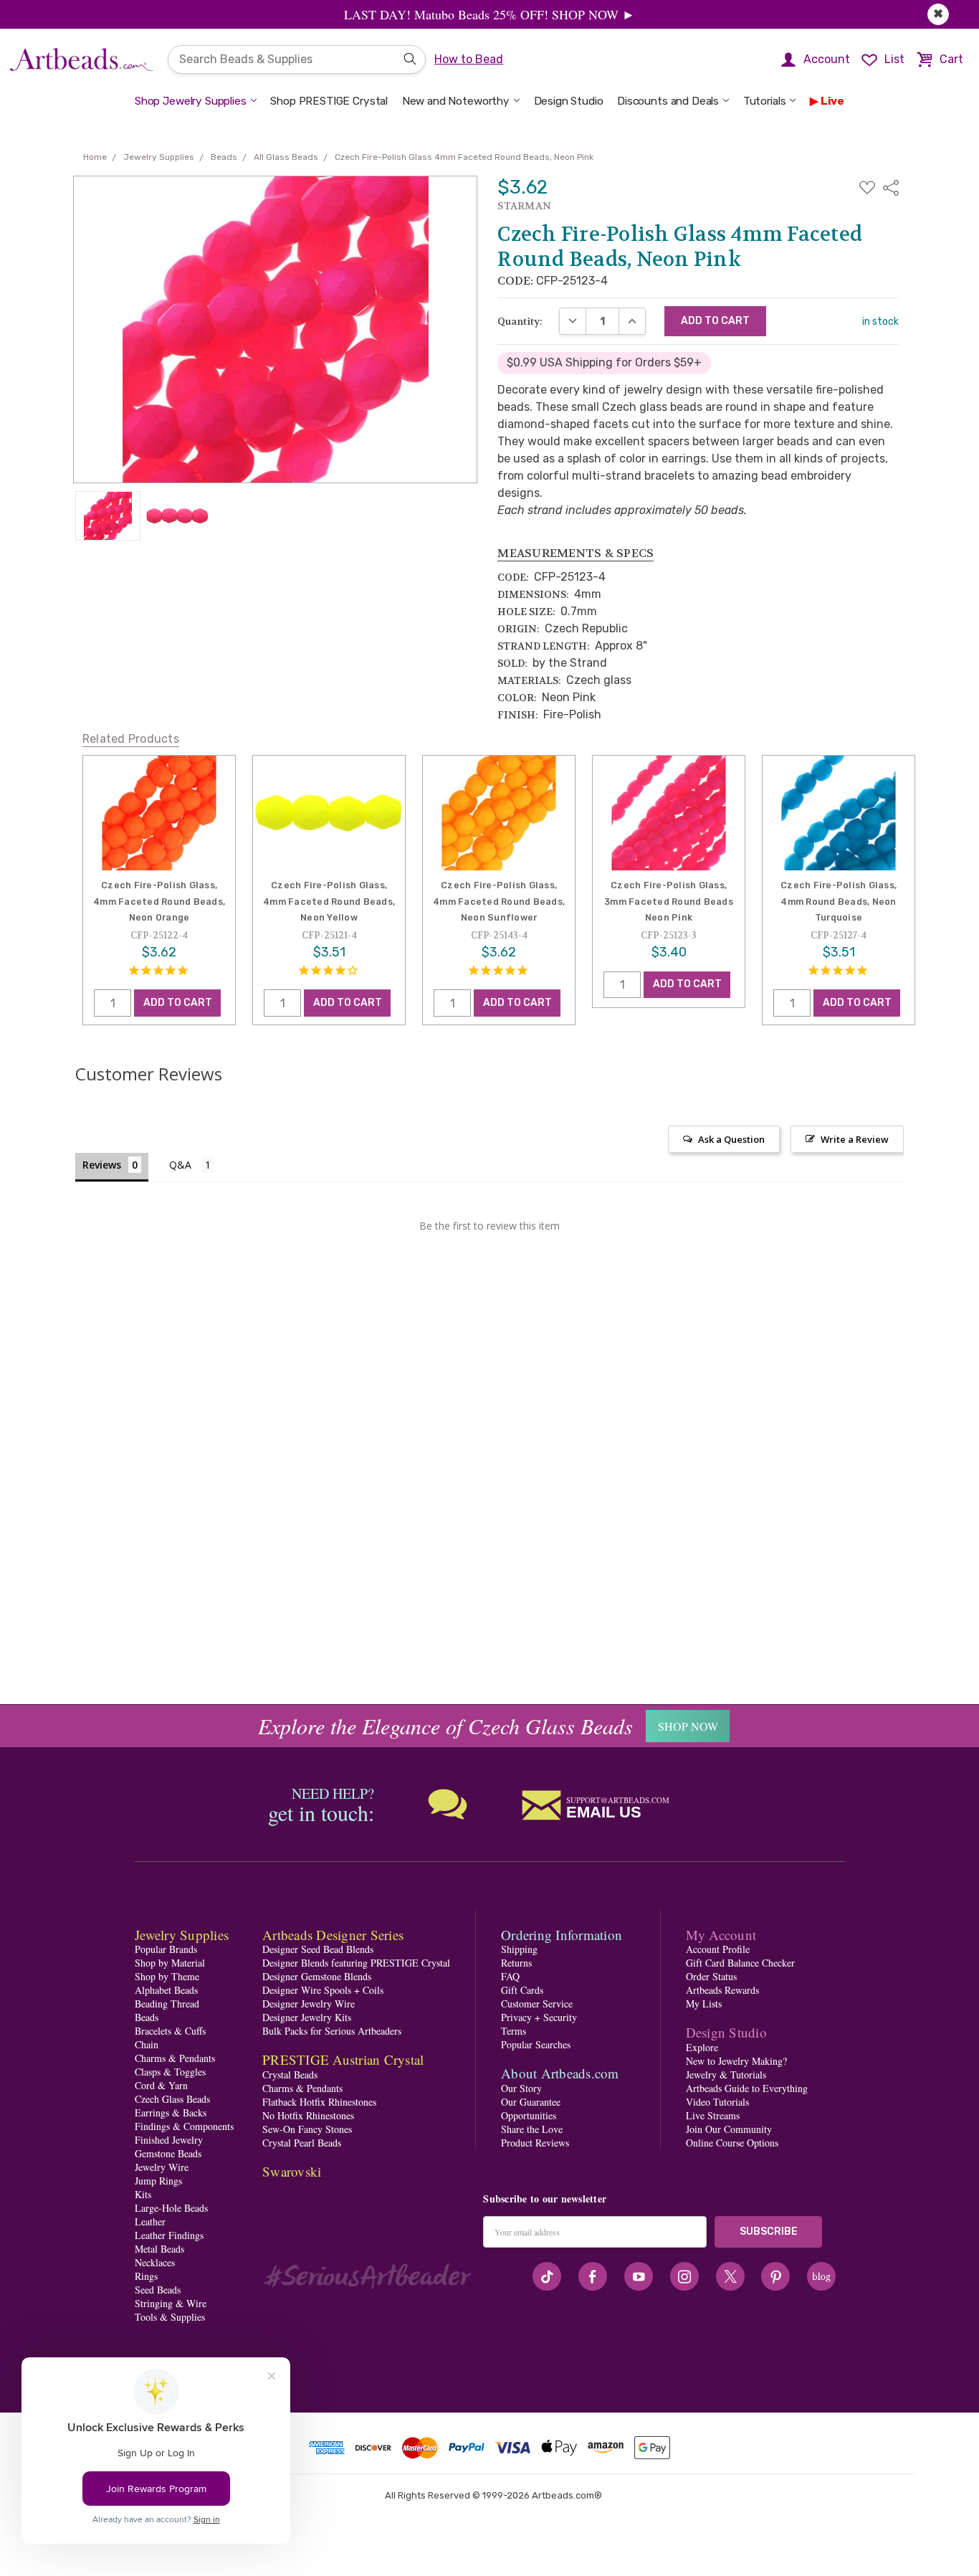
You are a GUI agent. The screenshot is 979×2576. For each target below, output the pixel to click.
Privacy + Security (539, 2017)
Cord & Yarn (161, 2085)
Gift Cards (522, 1990)
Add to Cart (178, 1003)
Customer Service (537, 2004)
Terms (514, 2031)
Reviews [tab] (102, 1165)
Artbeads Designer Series (333, 1935)
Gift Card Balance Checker (740, 1963)
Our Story (521, 2088)
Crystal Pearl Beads (302, 2143)
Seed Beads (158, 2290)
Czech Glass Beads (172, 2099)
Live (832, 101)
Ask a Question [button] (731, 1139)
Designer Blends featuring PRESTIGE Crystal (356, 1963)
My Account (721, 1935)
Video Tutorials (717, 2102)
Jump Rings (158, 2181)
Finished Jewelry (169, 2140)
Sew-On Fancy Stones (307, 2129)
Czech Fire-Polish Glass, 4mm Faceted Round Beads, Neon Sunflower (499, 901)
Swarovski (292, 2171)
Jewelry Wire (162, 2167)
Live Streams (713, 2115)
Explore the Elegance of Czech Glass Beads (445, 1726)
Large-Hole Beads (171, 2208)
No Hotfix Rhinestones (308, 2115)
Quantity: (520, 321)
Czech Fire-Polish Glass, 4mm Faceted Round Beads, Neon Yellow (329, 901)
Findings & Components (184, 2126)
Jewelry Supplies (182, 1935)
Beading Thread (167, 2004)
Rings (146, 2276)
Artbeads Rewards (722, 1990)
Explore (702, 2047)
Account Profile (718, 1949)
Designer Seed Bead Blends (318, 1949)
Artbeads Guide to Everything (747, 2088)
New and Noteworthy (456, 101)
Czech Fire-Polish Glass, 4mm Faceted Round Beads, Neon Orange (159, 901)
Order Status (711, 1976)
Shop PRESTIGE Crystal (329, 101)
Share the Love (532, 2129)
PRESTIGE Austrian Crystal (343, 2059)
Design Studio (569, 101)
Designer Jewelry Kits (307, 2017)
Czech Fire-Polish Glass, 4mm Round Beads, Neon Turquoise (839, 901)
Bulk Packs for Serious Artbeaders (332, 2031)
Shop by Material (170, 1963)
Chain (147, 2044)
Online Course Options (732, 2143)
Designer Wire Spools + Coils (323, 1990)
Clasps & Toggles (170, 2072)
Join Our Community (729, 2129)
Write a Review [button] (855, 1139)
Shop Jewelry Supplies (191, 101)
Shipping (519, 1949)
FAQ (510, 1976)
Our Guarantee (531, 2102)
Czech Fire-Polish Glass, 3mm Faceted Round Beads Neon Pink (669, 901)
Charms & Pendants (175, 2058)
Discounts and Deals (668, 101)
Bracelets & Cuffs (170, 2031)
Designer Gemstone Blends (317, 1976)
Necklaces (155, 2262)
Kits (143, 2194)
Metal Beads (159, 2249)
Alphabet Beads (166, 1990)
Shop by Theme (167, 1976)
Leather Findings (169, 2235)
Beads (147, 2017)
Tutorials (765, 101)
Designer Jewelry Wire (309, 2004)
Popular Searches (536, 2044)
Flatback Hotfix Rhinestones (319, 2102)
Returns (516, 1963)
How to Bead (469, 59)
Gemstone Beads (168, 2153)
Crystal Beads (290, 2074)
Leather (150, 2221)
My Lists (704, 2004)
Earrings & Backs (171, 2112)
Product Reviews (535, 2143)
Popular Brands (166, 1949)
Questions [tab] (192, 1166)
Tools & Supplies (170, 2317)
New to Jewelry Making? (736, 2061)
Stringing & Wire (171, 2303)
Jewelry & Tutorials (726, 2074)
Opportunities (529, 2115)
